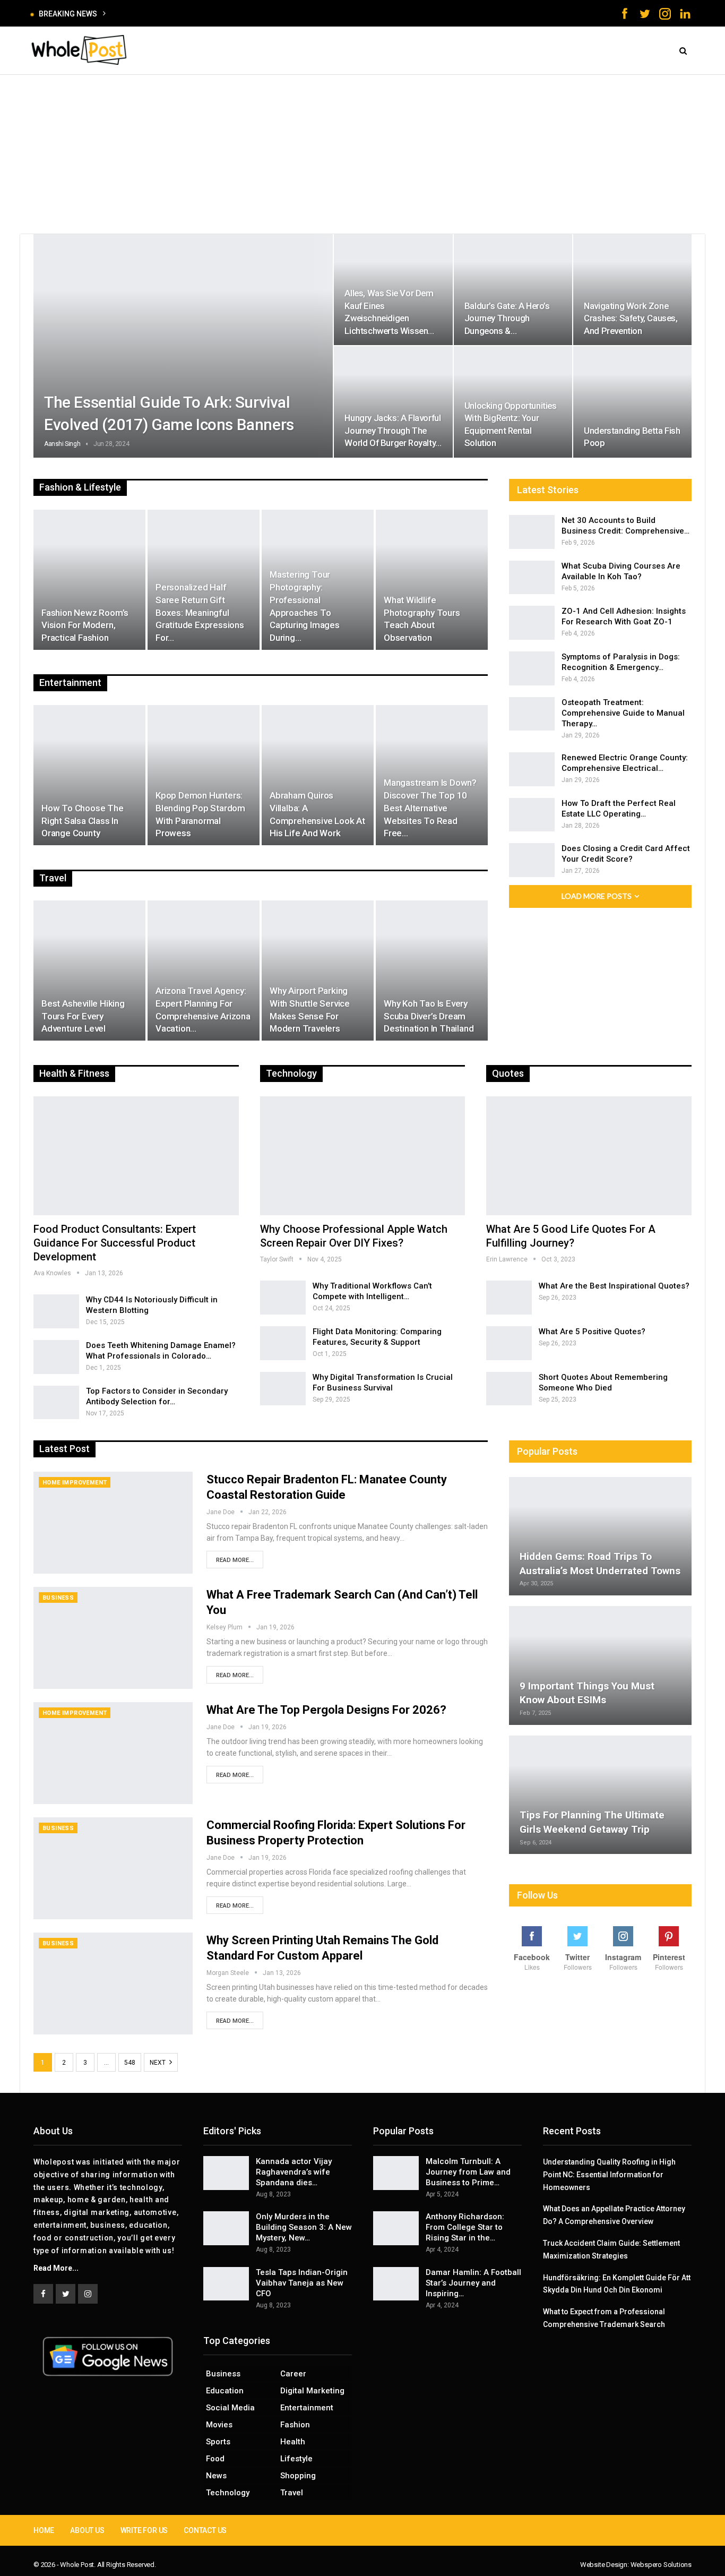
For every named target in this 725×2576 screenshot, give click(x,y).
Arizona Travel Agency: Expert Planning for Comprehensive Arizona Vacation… (203, 1010)
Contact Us (205, 2530)
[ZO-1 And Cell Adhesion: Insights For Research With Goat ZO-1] (532, 623)
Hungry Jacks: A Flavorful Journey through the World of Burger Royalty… (393, 430)
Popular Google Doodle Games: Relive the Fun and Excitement (216, 14)
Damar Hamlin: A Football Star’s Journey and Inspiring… (473, 2283)
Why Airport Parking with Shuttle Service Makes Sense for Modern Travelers (310, 1010)
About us (87, 2530)
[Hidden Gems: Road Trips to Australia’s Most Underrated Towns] (600, 1536)
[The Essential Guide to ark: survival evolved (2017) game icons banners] (183, 346)
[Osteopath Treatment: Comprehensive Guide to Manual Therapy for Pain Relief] (532, 714)
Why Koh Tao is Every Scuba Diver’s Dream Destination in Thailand (429, 1016)
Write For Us (144, 2530)
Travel (292, 2493)
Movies (219, 2425)
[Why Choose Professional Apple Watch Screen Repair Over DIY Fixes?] (363, 1156)
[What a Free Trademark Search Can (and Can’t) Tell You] (113, 1638)
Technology (228, 2493)
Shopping (298, 2476)
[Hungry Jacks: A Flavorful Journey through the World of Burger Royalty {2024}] (393, 402)
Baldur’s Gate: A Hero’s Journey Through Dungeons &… (507, 318)
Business (58, 1598)
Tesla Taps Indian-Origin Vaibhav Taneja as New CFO (302, 2283)
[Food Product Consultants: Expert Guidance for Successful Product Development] (136, 1156)
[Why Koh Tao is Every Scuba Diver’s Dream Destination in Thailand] (432, 971)
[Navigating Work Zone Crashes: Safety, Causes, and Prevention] (632, 290)
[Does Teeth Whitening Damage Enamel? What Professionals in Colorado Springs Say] (56, 1357)
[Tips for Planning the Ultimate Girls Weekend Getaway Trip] (600, 1795)
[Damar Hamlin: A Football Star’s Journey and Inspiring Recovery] (396, 2284)
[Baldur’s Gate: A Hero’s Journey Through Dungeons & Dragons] (513, 290)
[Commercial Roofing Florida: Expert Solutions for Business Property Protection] (113, 1868)
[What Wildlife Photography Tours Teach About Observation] (432, 580)
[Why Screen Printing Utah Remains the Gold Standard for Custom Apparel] (113, 1983)
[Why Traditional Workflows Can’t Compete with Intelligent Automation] (283, 1298)
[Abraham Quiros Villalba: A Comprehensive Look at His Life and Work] (318, 775)
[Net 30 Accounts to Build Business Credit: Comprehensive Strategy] (532, 532)
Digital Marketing (312, 2391)
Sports (218, 2442)
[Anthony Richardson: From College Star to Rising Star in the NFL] (396, 2228)
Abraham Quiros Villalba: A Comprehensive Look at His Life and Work (317, 814)
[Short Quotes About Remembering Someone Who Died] (509, 1389)
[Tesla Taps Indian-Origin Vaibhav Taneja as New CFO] (226, 2284)
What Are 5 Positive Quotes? (592, 1332)
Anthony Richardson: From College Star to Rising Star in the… (465, 2227)
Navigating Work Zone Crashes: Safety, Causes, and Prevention (631, 318)
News (216, 2476)
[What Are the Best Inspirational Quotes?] (509, 1298)
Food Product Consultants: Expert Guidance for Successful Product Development (115, 1243)
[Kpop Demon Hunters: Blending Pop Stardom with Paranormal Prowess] (204, 775)
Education (225, 2391)
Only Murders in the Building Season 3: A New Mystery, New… (304, 2227)
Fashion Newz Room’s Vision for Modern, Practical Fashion (85, 625)
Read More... (235, 1560)
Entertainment (307, 2408)
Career (293, 2374)
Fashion (295, 2425)
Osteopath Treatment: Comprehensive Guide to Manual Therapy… (623, 713)
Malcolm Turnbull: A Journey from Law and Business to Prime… (468, 2172)
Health (293, 2442)
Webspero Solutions (661, 2565)
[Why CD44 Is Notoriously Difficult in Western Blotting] (56, 1311)
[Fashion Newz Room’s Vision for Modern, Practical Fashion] (89, 580)
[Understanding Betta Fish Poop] (632, 402)
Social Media (230, 2408)
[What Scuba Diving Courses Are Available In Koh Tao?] (532, 578)
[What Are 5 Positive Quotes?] (509, 1343)
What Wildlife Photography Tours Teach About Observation (422, 619)
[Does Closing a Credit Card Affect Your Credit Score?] (532, 860)
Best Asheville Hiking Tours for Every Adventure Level (83, 1016)
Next (158, 2063)
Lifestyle (296, 2459)
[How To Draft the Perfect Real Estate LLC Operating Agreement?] (532, 815)
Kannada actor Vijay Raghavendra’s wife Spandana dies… (294, 2172)
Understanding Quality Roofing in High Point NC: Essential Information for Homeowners (609, 2175)
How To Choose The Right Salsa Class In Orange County (83, 821)
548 (130, 2063)
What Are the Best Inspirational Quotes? (614, 1286)
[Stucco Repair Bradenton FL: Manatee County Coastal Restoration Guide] (113, 1523)
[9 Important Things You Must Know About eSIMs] (600, 1665)
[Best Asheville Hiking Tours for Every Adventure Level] (89, 971)
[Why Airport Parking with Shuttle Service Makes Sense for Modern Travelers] (318, 971)
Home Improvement (75, 1483)
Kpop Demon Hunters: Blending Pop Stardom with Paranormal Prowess (200, 814)
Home (44, 2530)
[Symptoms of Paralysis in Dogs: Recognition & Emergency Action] (532, 668)
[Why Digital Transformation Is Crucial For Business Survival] (283, 1389)
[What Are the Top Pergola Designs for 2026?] (113, 1753)
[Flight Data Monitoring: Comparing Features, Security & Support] (283, 1343)
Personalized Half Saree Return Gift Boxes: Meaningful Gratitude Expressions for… (200, 612)
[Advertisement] (362, 154)
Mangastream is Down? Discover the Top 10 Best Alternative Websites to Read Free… (430, 808)
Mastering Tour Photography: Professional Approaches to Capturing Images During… (305, 606)
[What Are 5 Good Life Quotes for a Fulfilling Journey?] (589, 1156)
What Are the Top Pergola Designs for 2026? (326, 1710)
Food (215, 2459)
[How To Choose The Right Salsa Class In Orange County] (89, 775)
